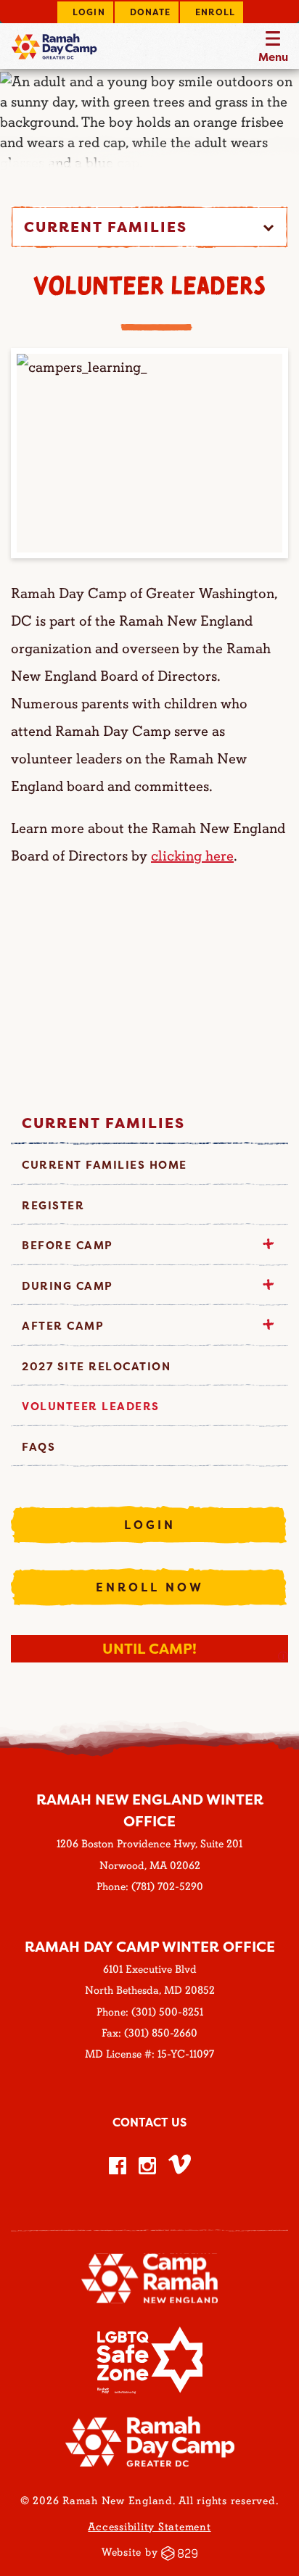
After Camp (63, 1326)
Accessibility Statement (149, 2527)
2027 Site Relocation (96, 1366)
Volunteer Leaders (91, 1406)
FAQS (38, 1447)
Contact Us (149, 2122)
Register (53, 1205)
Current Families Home (105, 1165)
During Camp (67, 1286)
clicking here (192, 856)
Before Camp (67, 1245)
